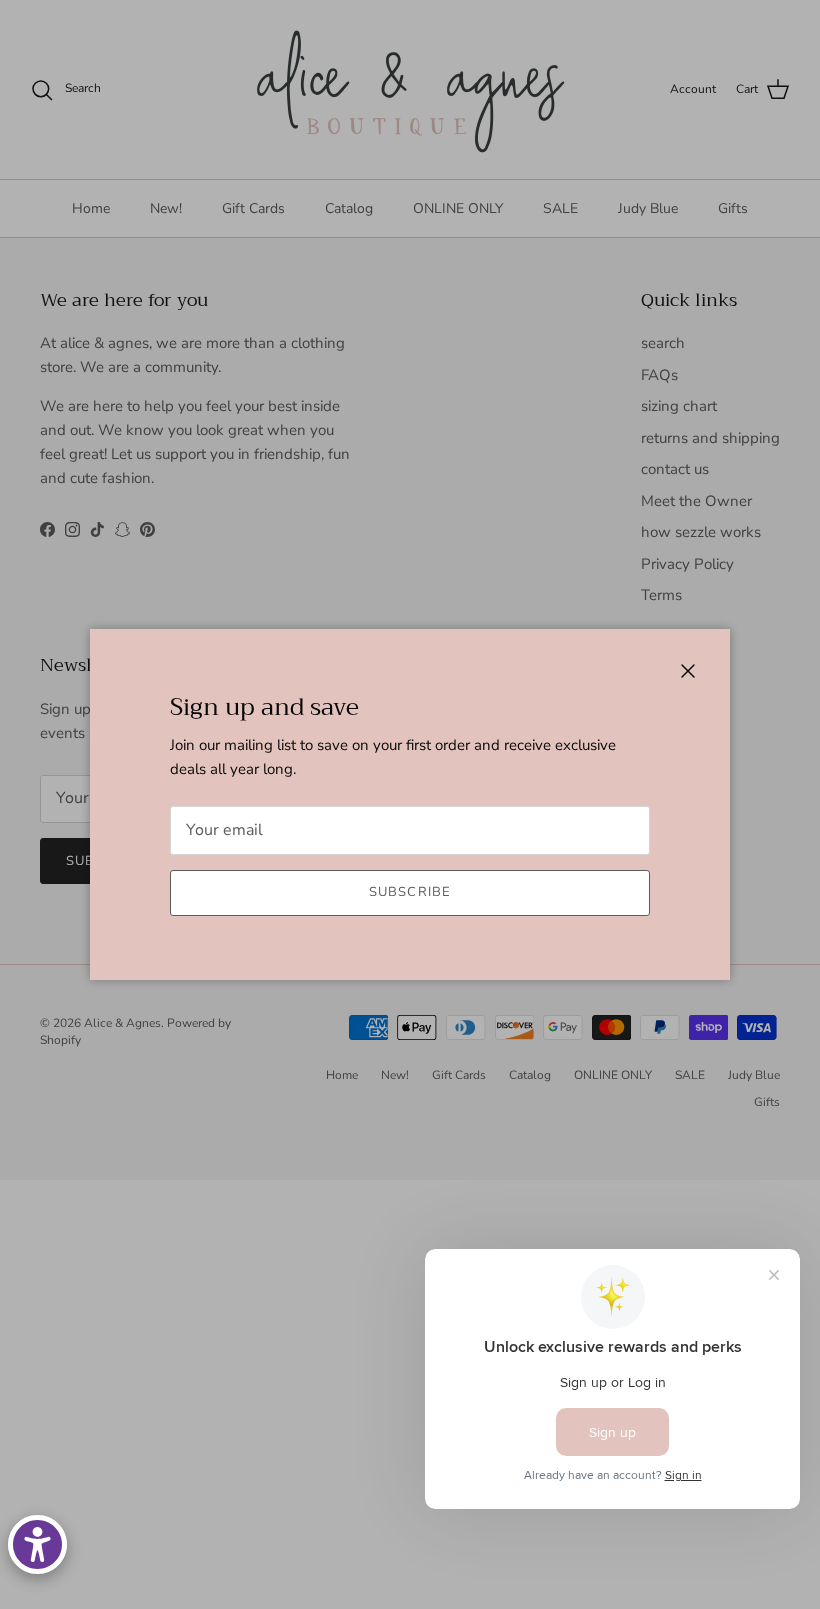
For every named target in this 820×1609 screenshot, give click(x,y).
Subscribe (409, 892)
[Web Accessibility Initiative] (37, 1544)
